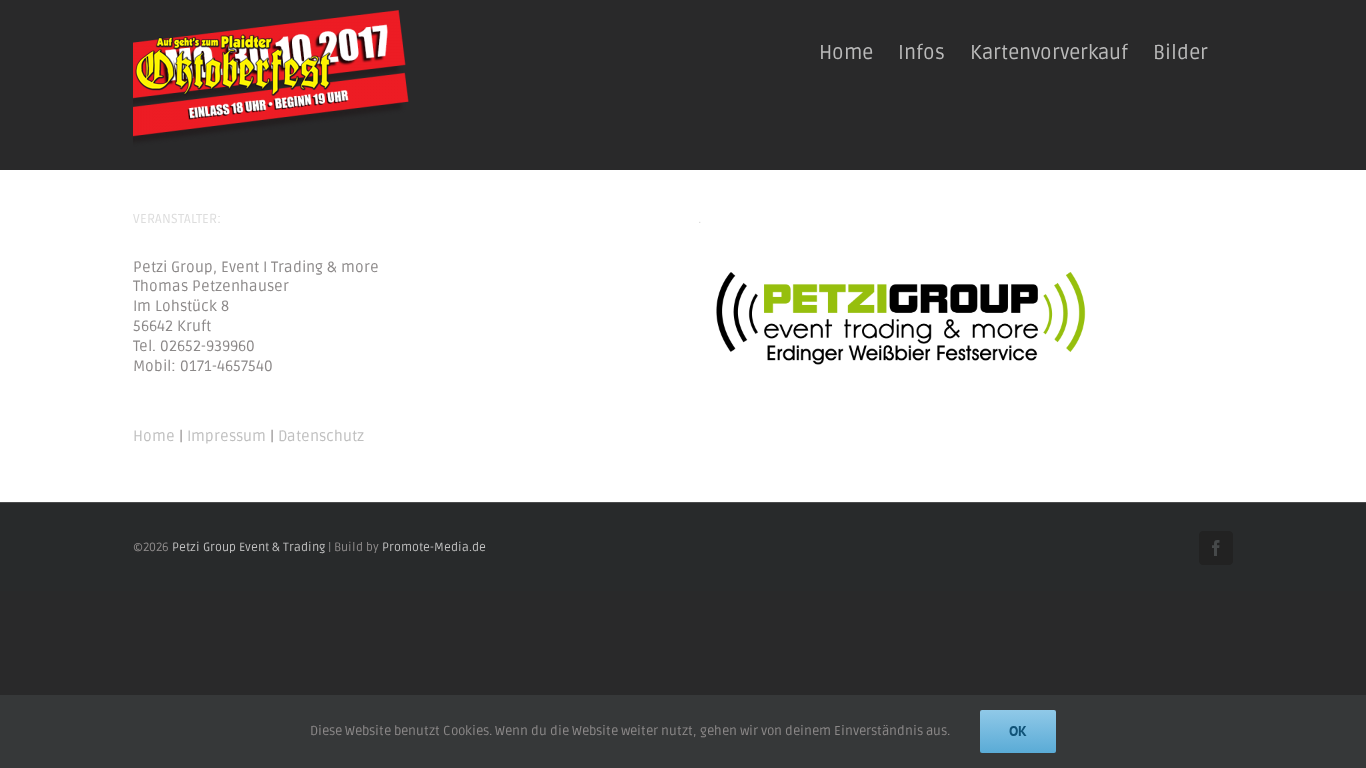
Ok (1018, 731)
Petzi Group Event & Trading (248, 547)
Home (154, 436)
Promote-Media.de (434, 547)
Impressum (226, 436)
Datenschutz (321, 436)
